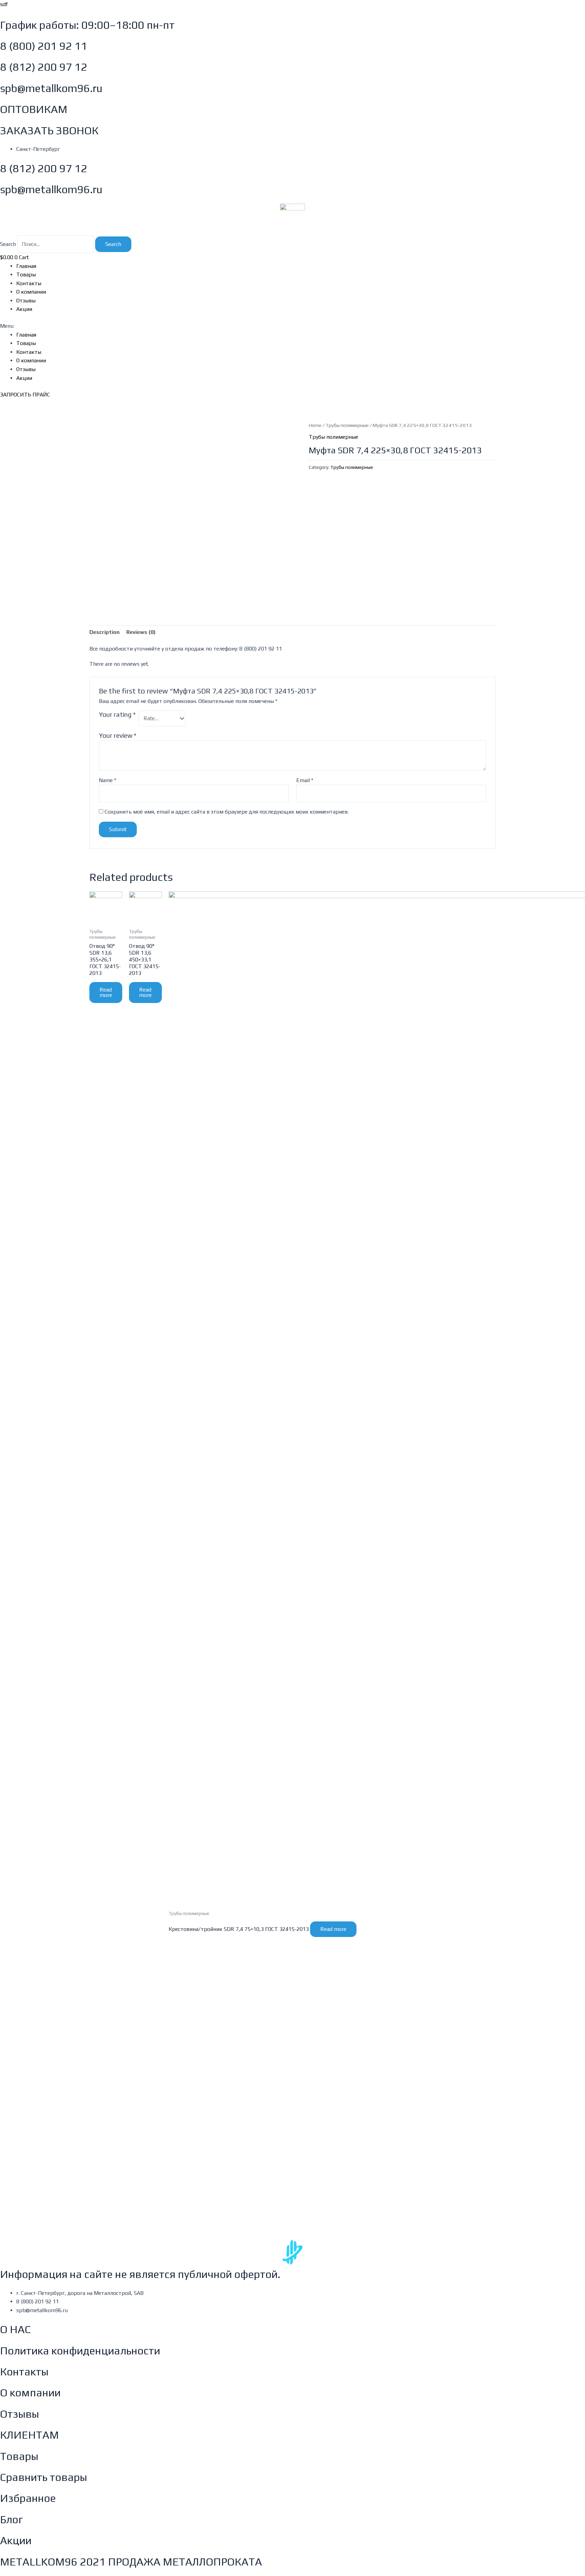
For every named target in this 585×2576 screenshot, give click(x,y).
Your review (118, 735)
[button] (292, 326)
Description (104, 632)
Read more (106, 992)
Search (8, 244)
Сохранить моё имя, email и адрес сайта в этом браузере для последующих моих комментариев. (227, 812)
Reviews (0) (141, 632)
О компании (31, 292)
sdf (4, 4)
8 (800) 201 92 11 (44, 46)
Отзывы (26, 301)
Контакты (29, 283)
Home (315, 425)
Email (305, 780)
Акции (24, 309)
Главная (26, 266)
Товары (26, 275)
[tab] (104, 632)
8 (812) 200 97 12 (44, 67)
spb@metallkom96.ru (51, 88)
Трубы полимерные (347, 425)
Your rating (117, 714)
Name (107, 780)
